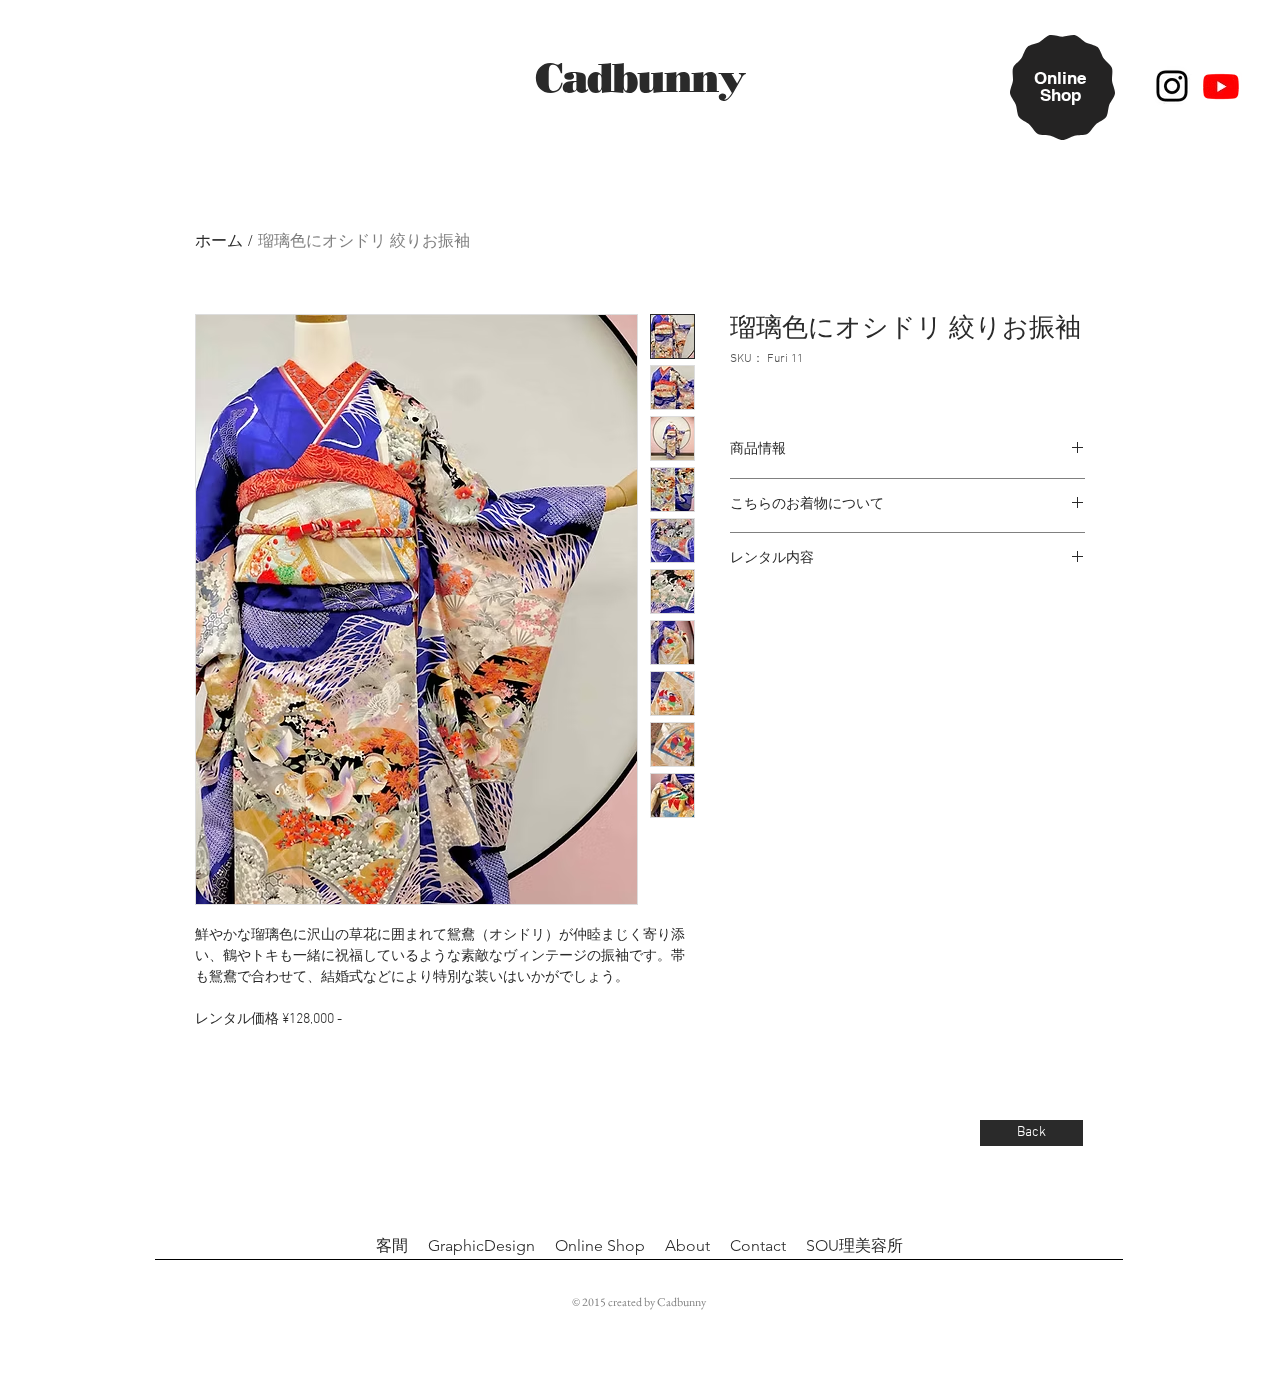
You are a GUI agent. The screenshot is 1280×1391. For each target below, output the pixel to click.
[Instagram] (1172, 86)
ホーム (219, 242)
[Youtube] (1221, 86)
